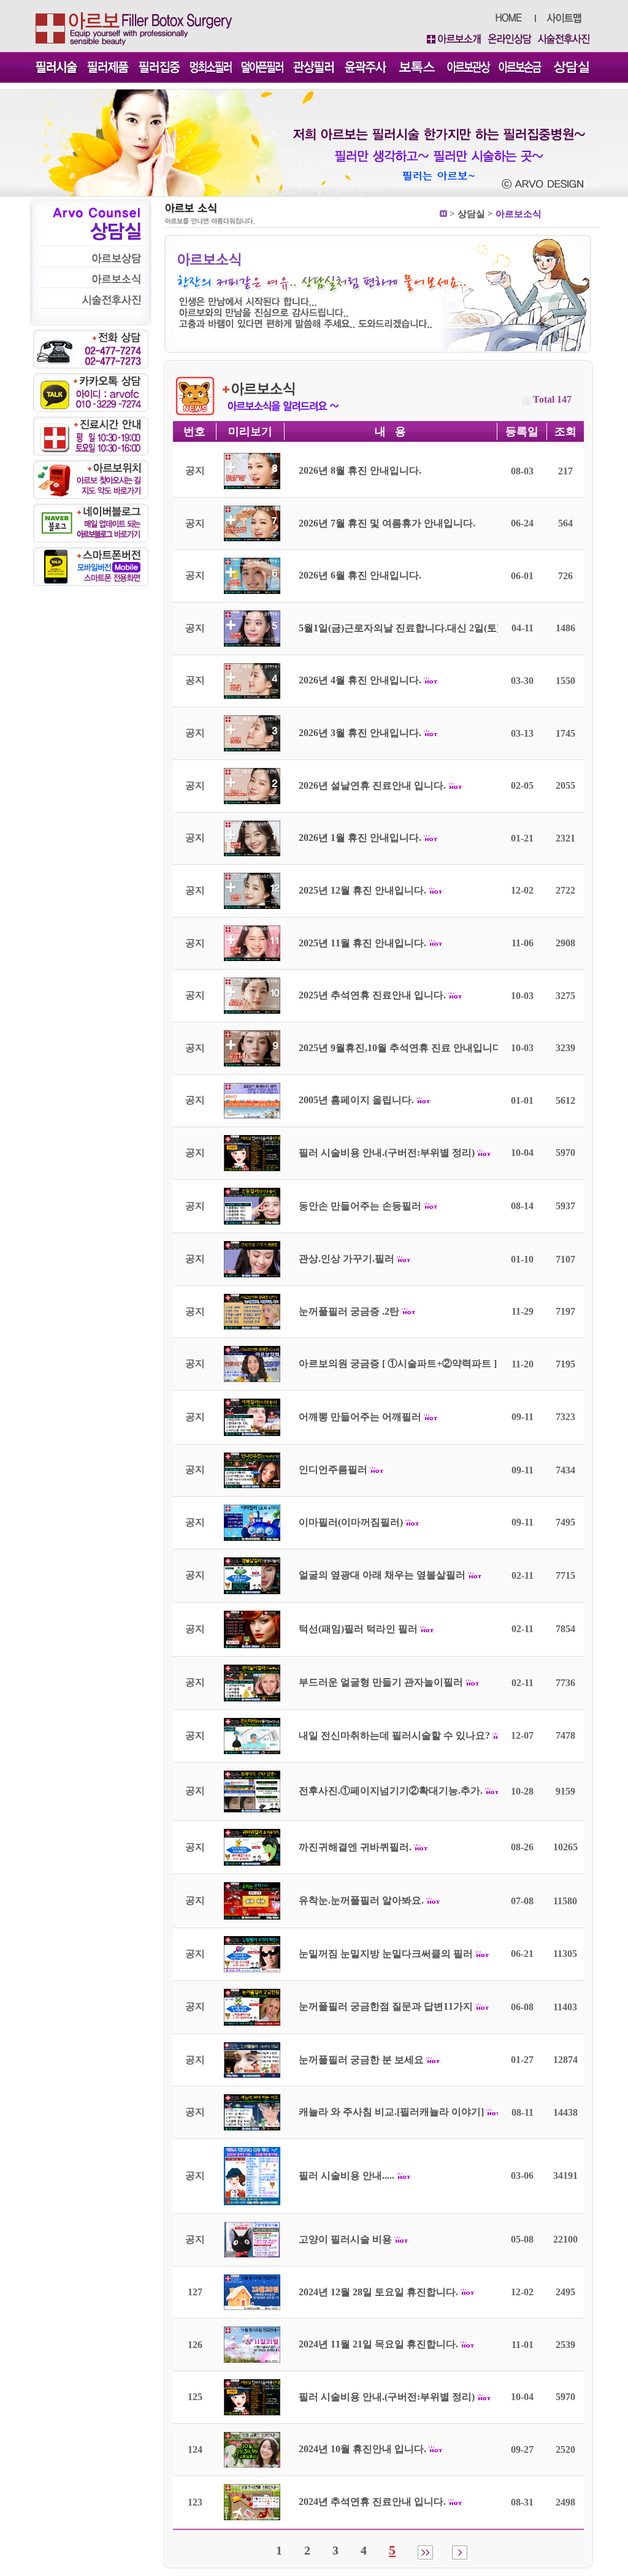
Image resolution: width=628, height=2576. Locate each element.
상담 (467, 214)
